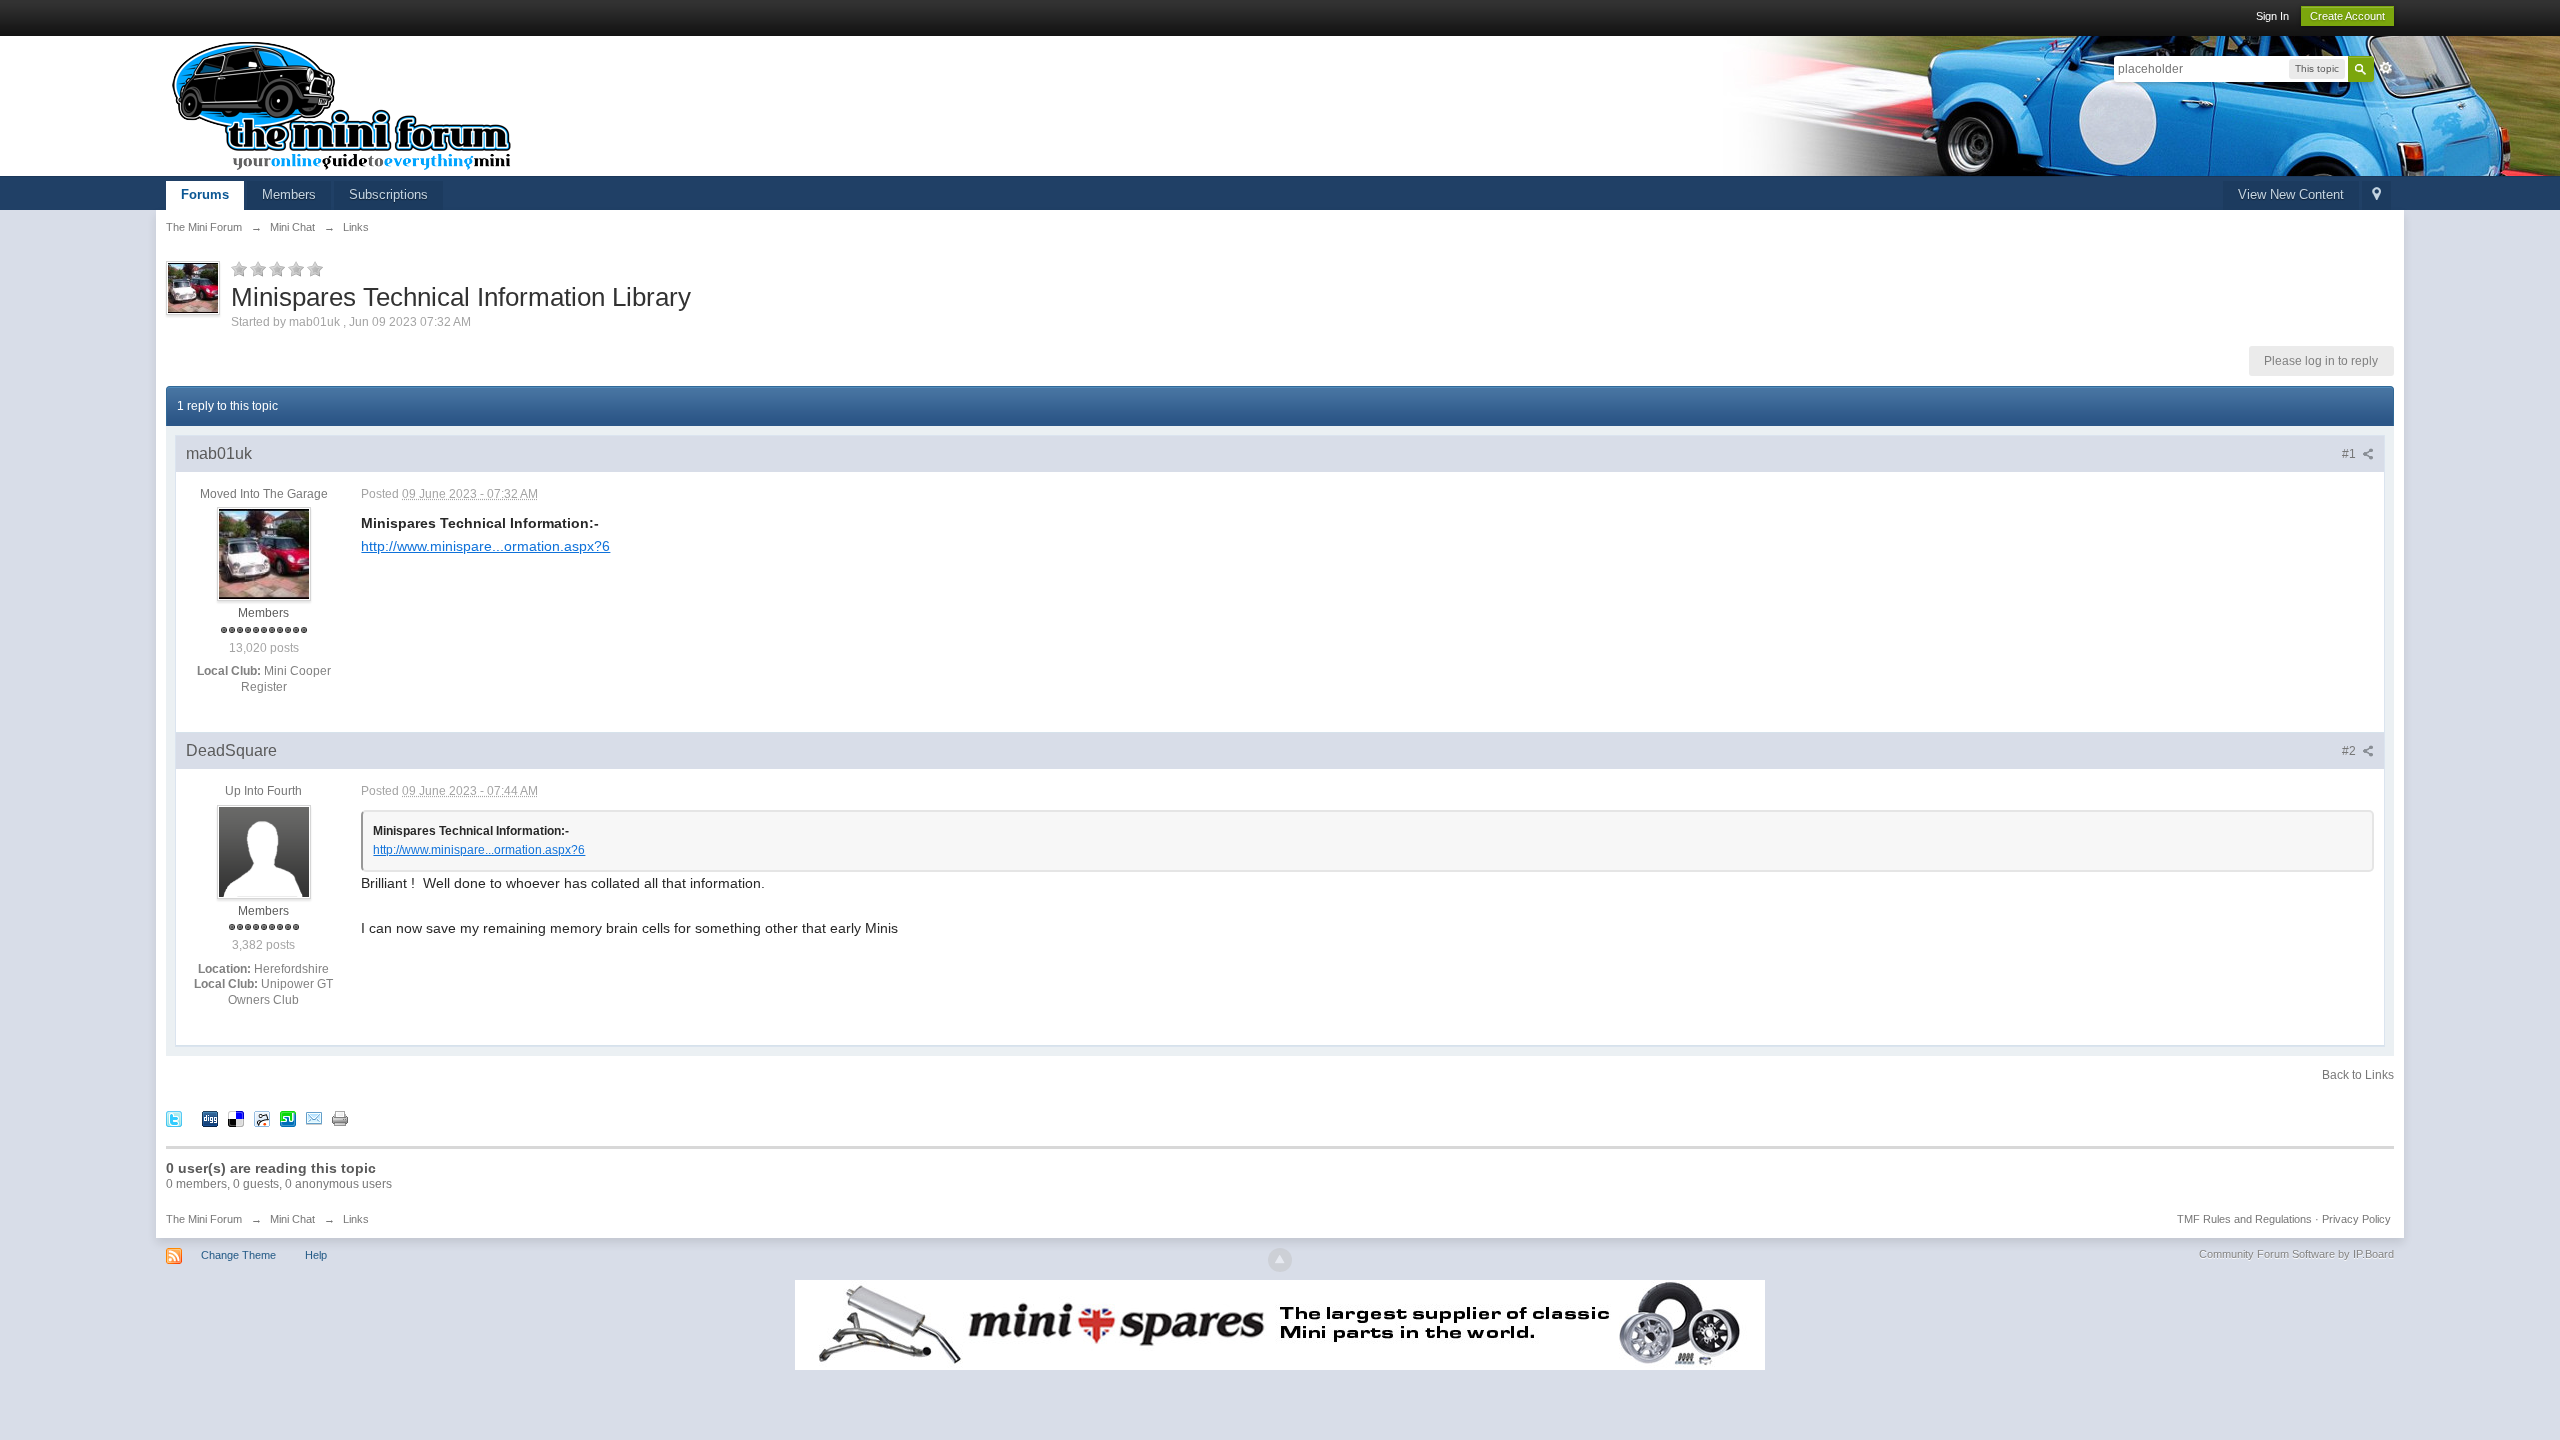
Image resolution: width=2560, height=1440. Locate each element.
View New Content (2291, 194)
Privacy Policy (2356, 1219)
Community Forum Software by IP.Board (2296, 1254)
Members (289, 194)
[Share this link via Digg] (210, 1117)
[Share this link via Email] (314, 1117)
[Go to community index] (342, 104)
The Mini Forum (204, 1219)
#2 (2350, 751)
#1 (2350, 454)
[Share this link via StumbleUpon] (288, 1117)
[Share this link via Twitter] (174, 1117)
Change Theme (238, 1255)
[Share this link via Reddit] (262, 1117)
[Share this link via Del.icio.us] (236, 1117)
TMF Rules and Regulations (2244, 1219)
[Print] (340, 1117)
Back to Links (2358, 1075)
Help (316, 1255)
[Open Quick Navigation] (2376, 195)
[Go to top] (1280, 1260)
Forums (205, 194)
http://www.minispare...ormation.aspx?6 (485, 546)
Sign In (2272, 16)
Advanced (2386, 68)
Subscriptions (388, 194)
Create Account (2347, 16)
